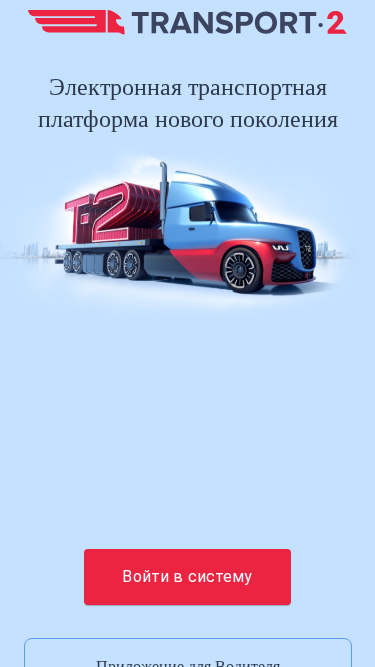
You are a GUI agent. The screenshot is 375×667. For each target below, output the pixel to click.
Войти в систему (187, 576)
